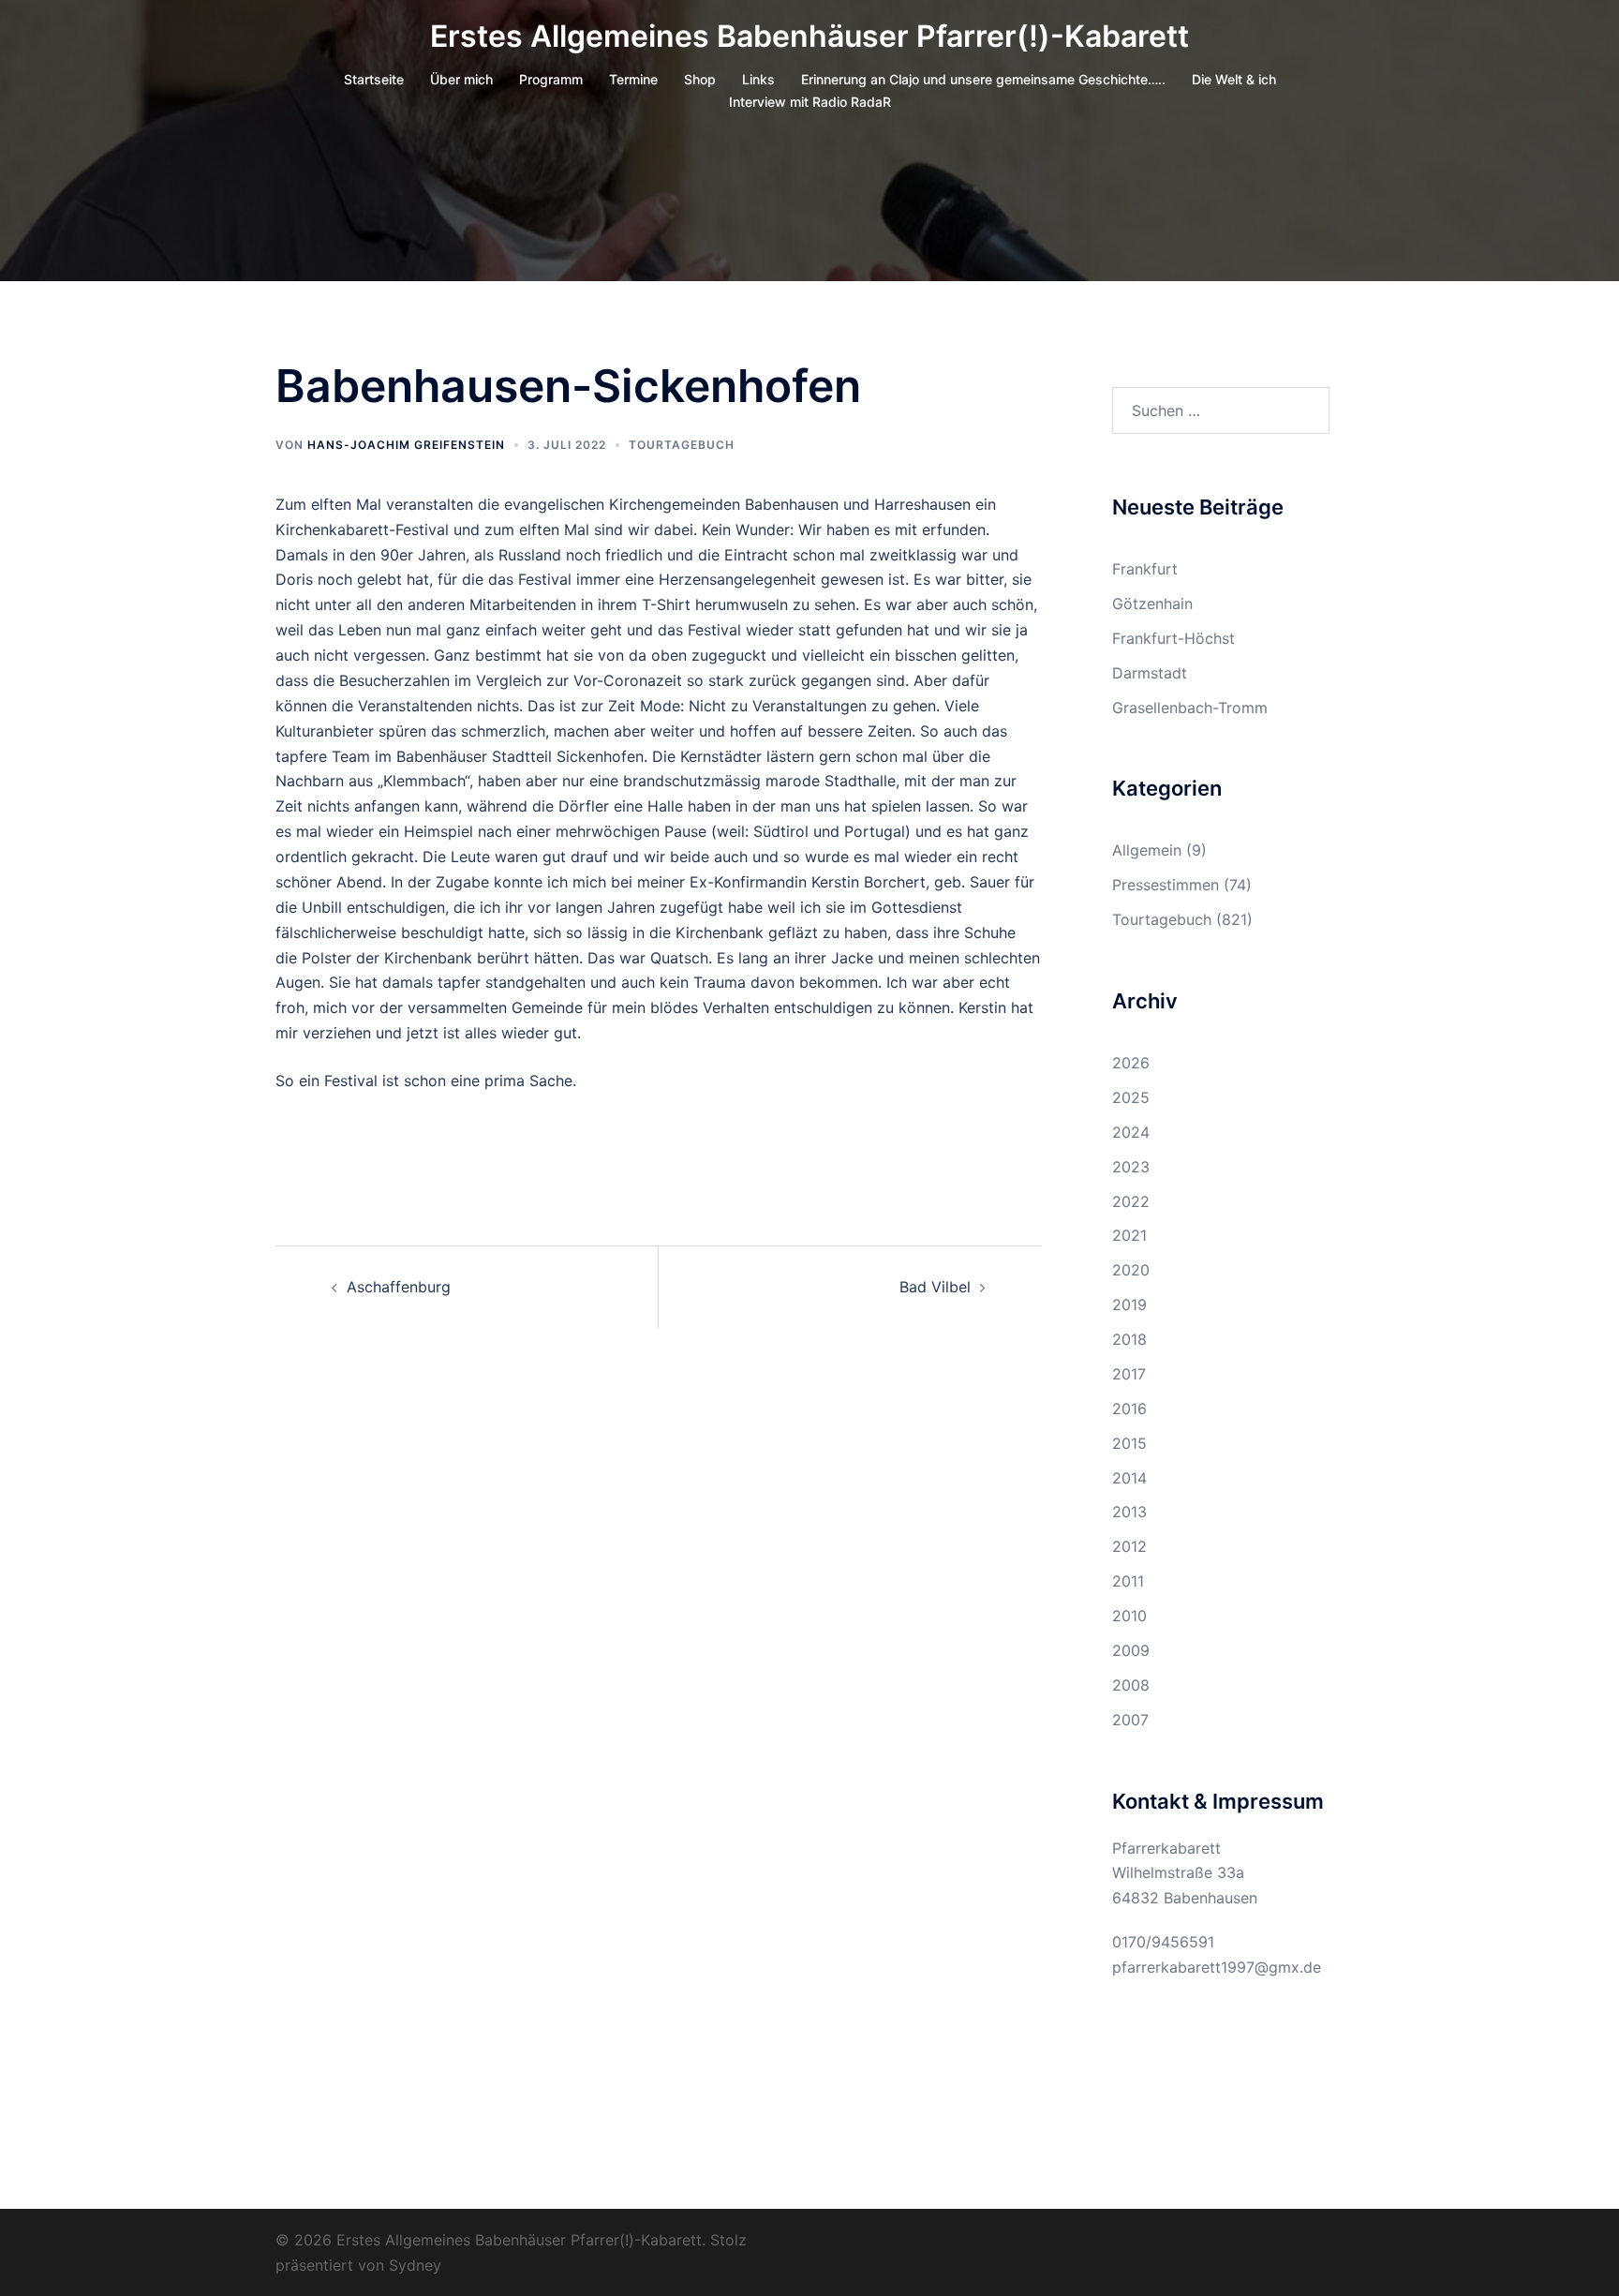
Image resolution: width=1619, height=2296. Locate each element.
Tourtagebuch (682, 445)
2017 (1129, 1374)
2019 (1129, 1305)
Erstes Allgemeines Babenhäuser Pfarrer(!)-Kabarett (809, 36)
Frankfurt (1145, 569)
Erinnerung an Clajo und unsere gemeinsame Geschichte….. (983, 79)
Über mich (461, 79)
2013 (1129, 1512)
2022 (1131, 1201)
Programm (551, 79)
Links (758, 79)
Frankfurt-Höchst (1173, 638)
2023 (1131, 1167)
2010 (1129, 1616)
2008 (1131, 1685)
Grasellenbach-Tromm (1190, 708)
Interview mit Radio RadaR (810, 102)
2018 (1129, 1339)
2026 (1131, 1063)
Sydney (415, 2265)
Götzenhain (1152, 604)
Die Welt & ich (1234, 79)
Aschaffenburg (399, 1287)
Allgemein (1147, 850)
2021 (1129, 1235)
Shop (700, 79)
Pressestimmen (1166, 885)
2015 (1129, 1443)
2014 (1129, 1478)
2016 (1129, 1409)
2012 (1129, 1546)
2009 (1131, 1650)
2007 (1130, 1720)
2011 (1128, 1581)
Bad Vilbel (935, 1287)
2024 (1131, 1132)
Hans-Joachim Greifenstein (406, 445)
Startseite (374, 79)
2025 (1131, 1097)
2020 (1131, 1270)
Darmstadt (1150, 673)
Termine (633, 79)
